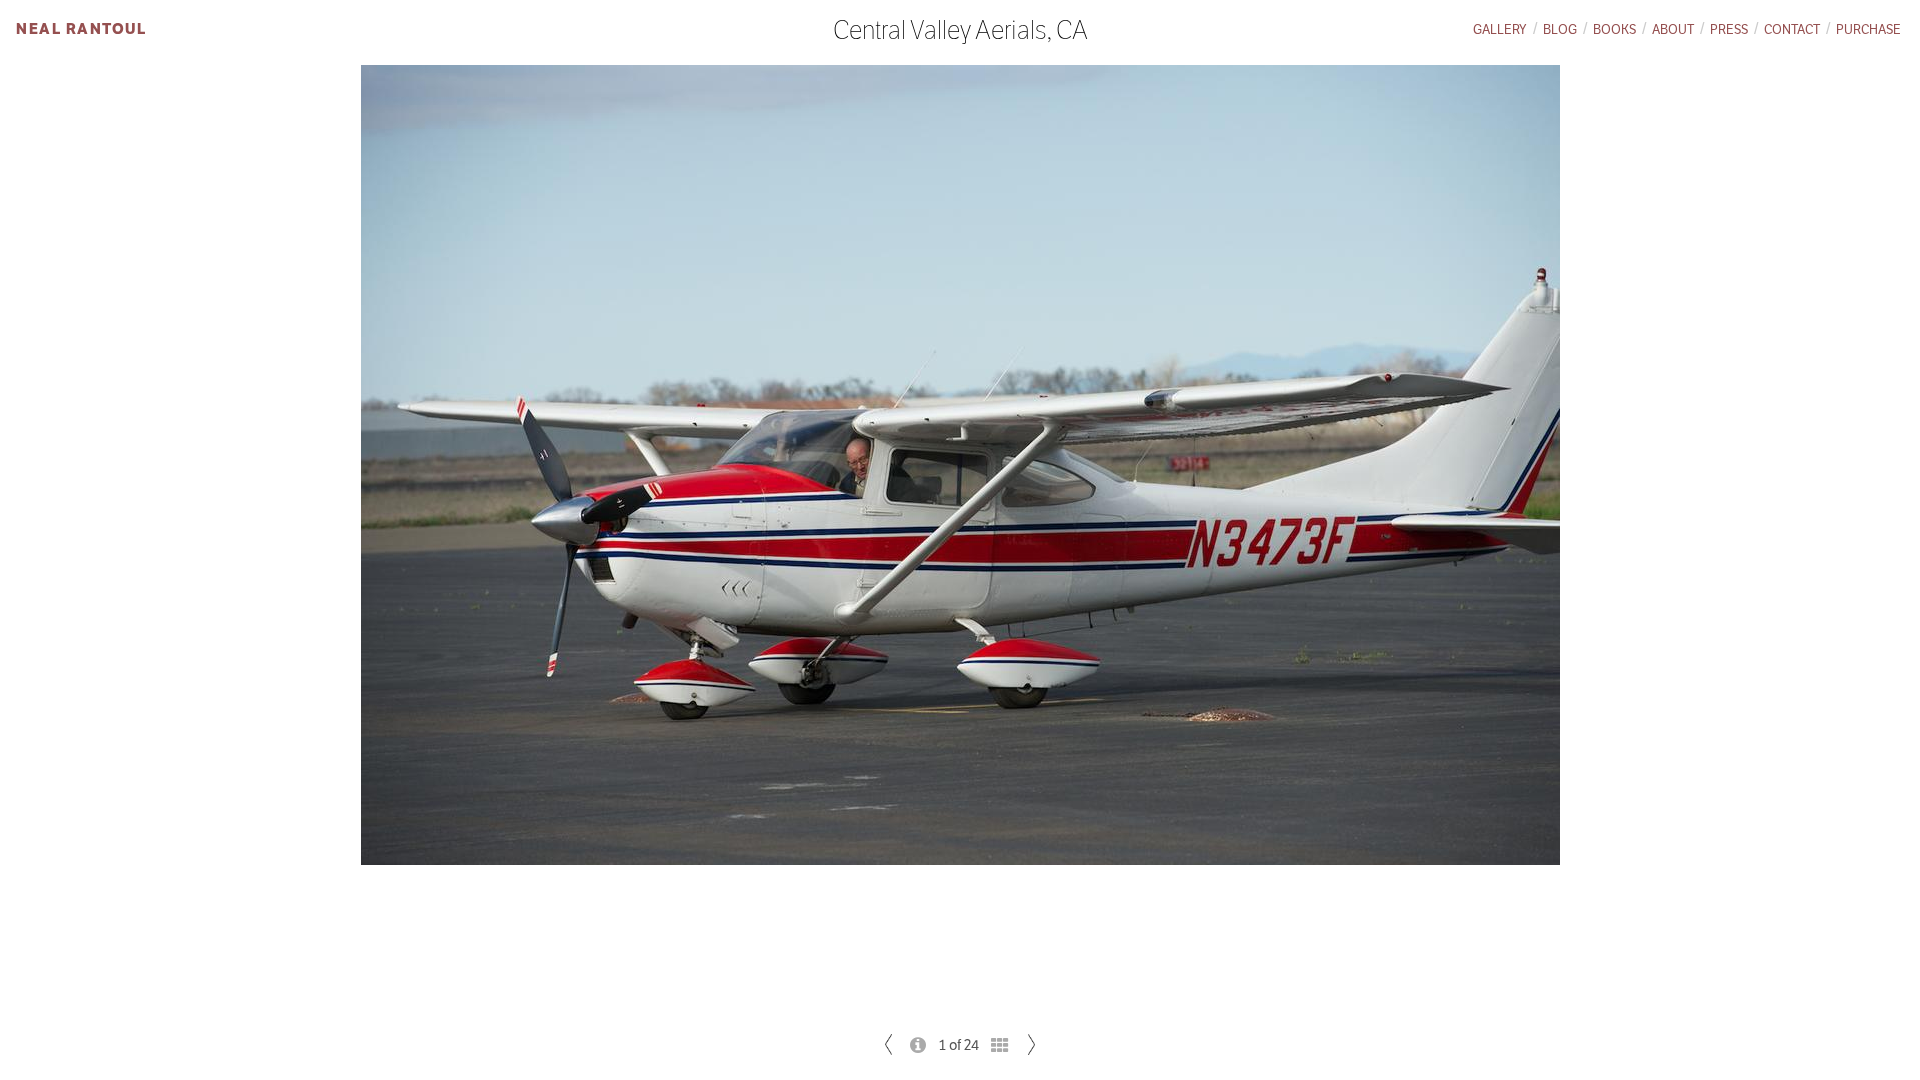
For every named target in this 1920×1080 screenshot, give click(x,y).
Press (1729, 29)
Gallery (1500, 29)
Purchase (1868, 29)
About (1673, 29)
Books (1614, 29)
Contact (1792, 29)
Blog (1560, 29)
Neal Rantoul (81, 28)
